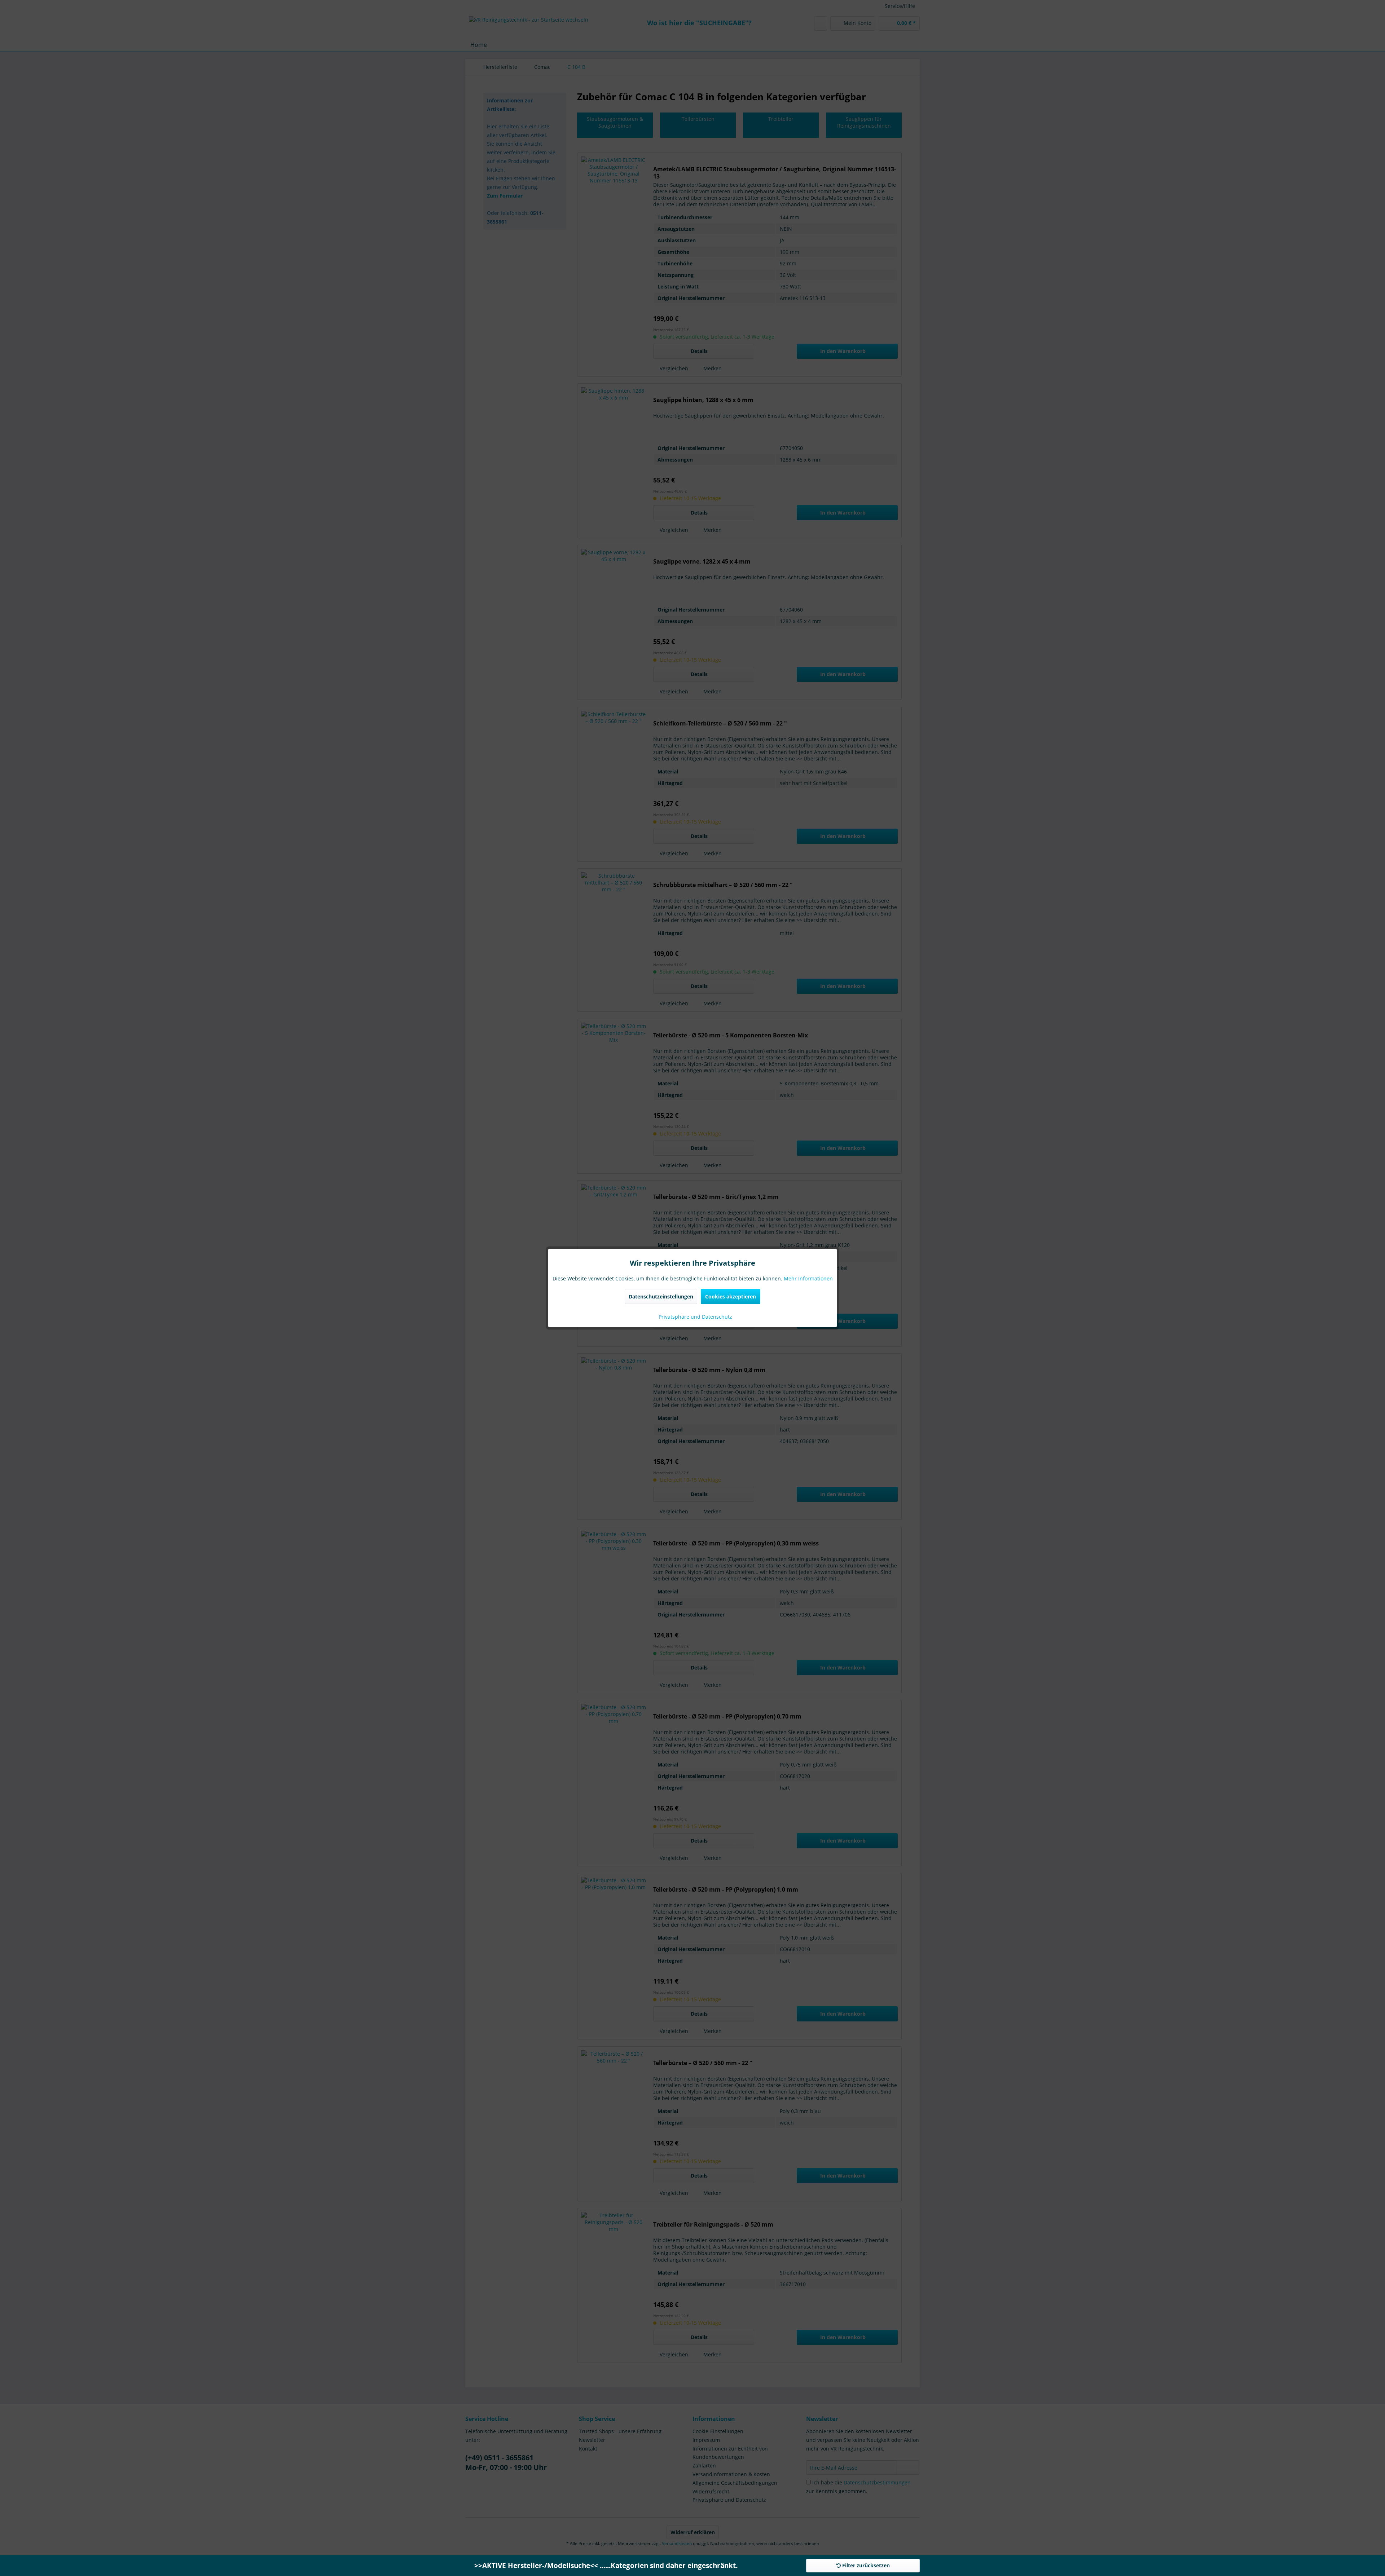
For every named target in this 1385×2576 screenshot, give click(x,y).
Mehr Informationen (808, 1278)
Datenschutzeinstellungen (661, 1296)
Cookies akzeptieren (731, 1296)
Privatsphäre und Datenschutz (695, 1317)
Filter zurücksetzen (865, 2565)
